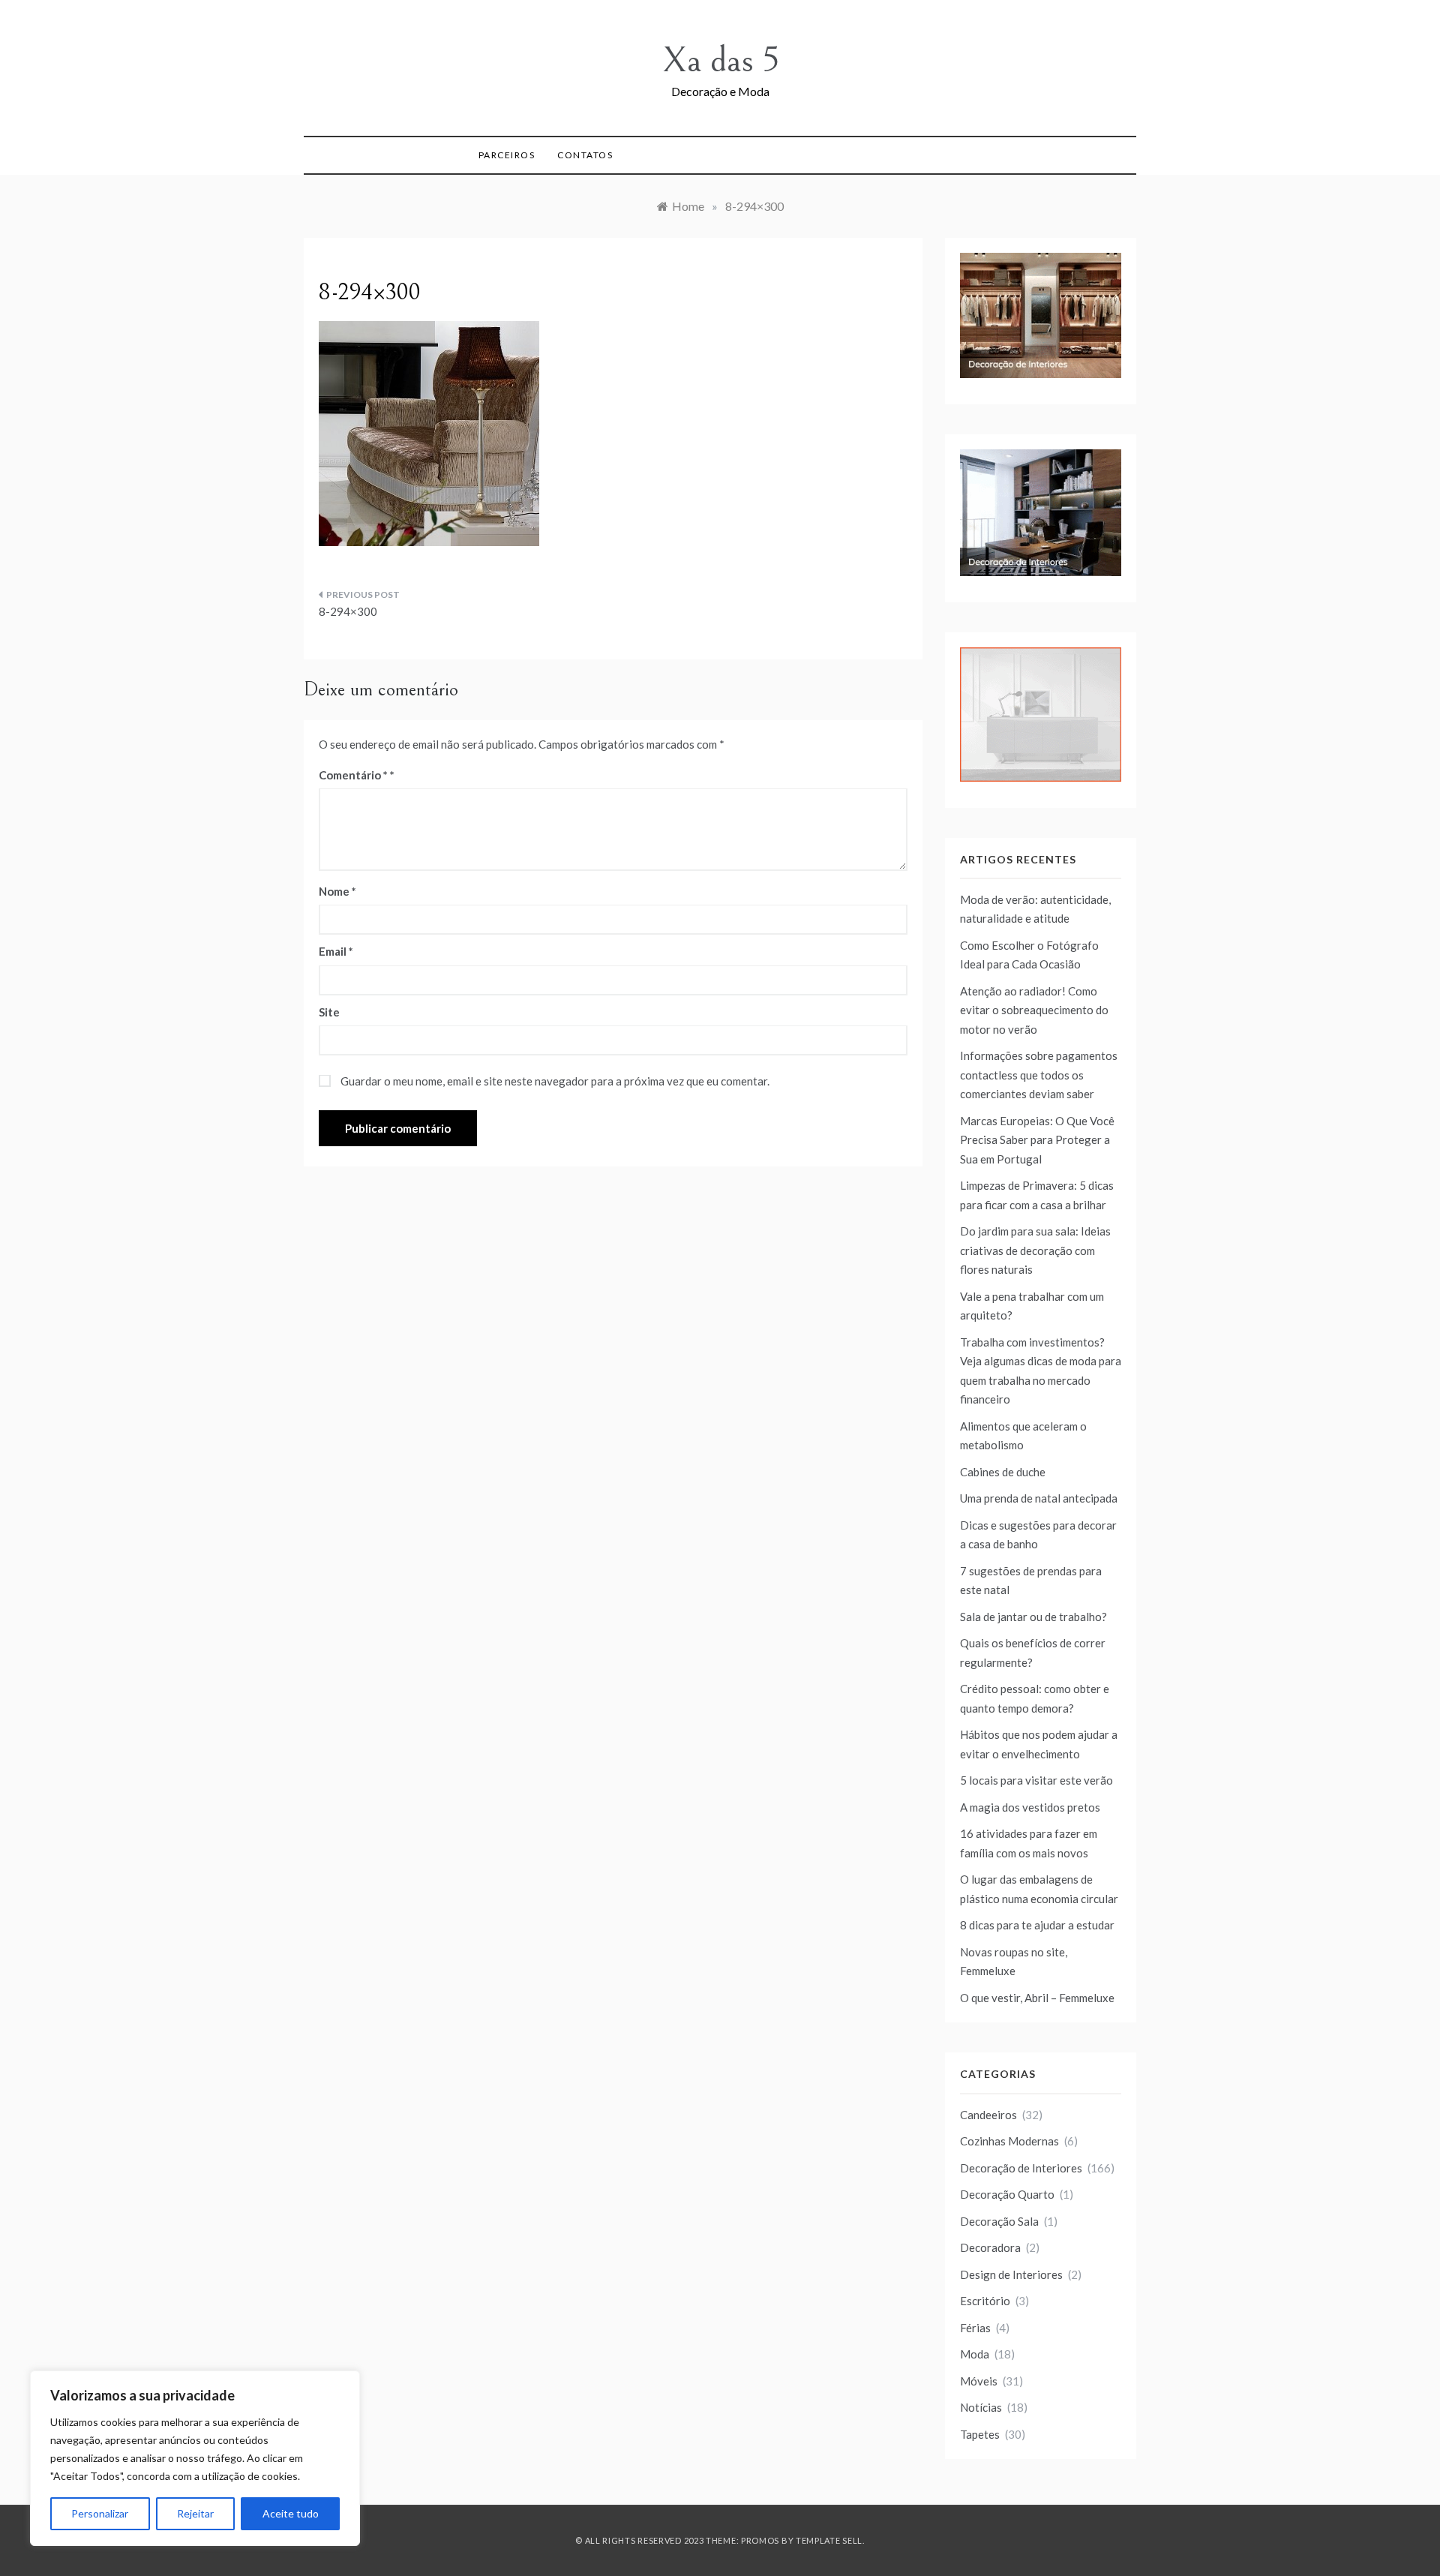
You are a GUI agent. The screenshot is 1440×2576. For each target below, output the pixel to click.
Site (329, 1012)
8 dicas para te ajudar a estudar (1037, 1925)
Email (336, 951)
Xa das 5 (720, 60)
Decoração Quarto (1007, 2194)
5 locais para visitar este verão (1036, 1780)
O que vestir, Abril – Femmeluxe (1037, 1998)
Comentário (353, 775)
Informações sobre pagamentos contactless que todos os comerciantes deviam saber (1039, 1075)
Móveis (979, 2381)
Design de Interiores (1011, 2274)
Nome (337, 891)
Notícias (981, 2407)
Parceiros (507, 155)
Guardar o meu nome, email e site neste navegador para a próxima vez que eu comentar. (555, 1081)
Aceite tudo (291, 2513)
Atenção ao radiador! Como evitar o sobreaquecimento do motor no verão (1034, 1010)
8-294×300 (348, 611)
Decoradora (990, 2247)
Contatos (585, 155)
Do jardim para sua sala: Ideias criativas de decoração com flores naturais (1035, 1250)
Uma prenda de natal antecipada (1039, 1498)
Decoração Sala (999, 2221)
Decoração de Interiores (1021, 2168)
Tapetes (980, 2434)
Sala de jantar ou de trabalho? (1033, 1617)
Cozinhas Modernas (1009, 2141)
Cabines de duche (1003, 1472)
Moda (975, 2354)
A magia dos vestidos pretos (1030, 1807)
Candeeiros (988, 2115)
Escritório (985, 2301)
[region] (195, 2458)
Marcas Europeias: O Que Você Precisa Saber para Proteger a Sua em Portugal (1037, 1140)
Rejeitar (195, 2513)
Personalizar (100, 2513)
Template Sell (829, 2540)
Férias (975, 2328)
